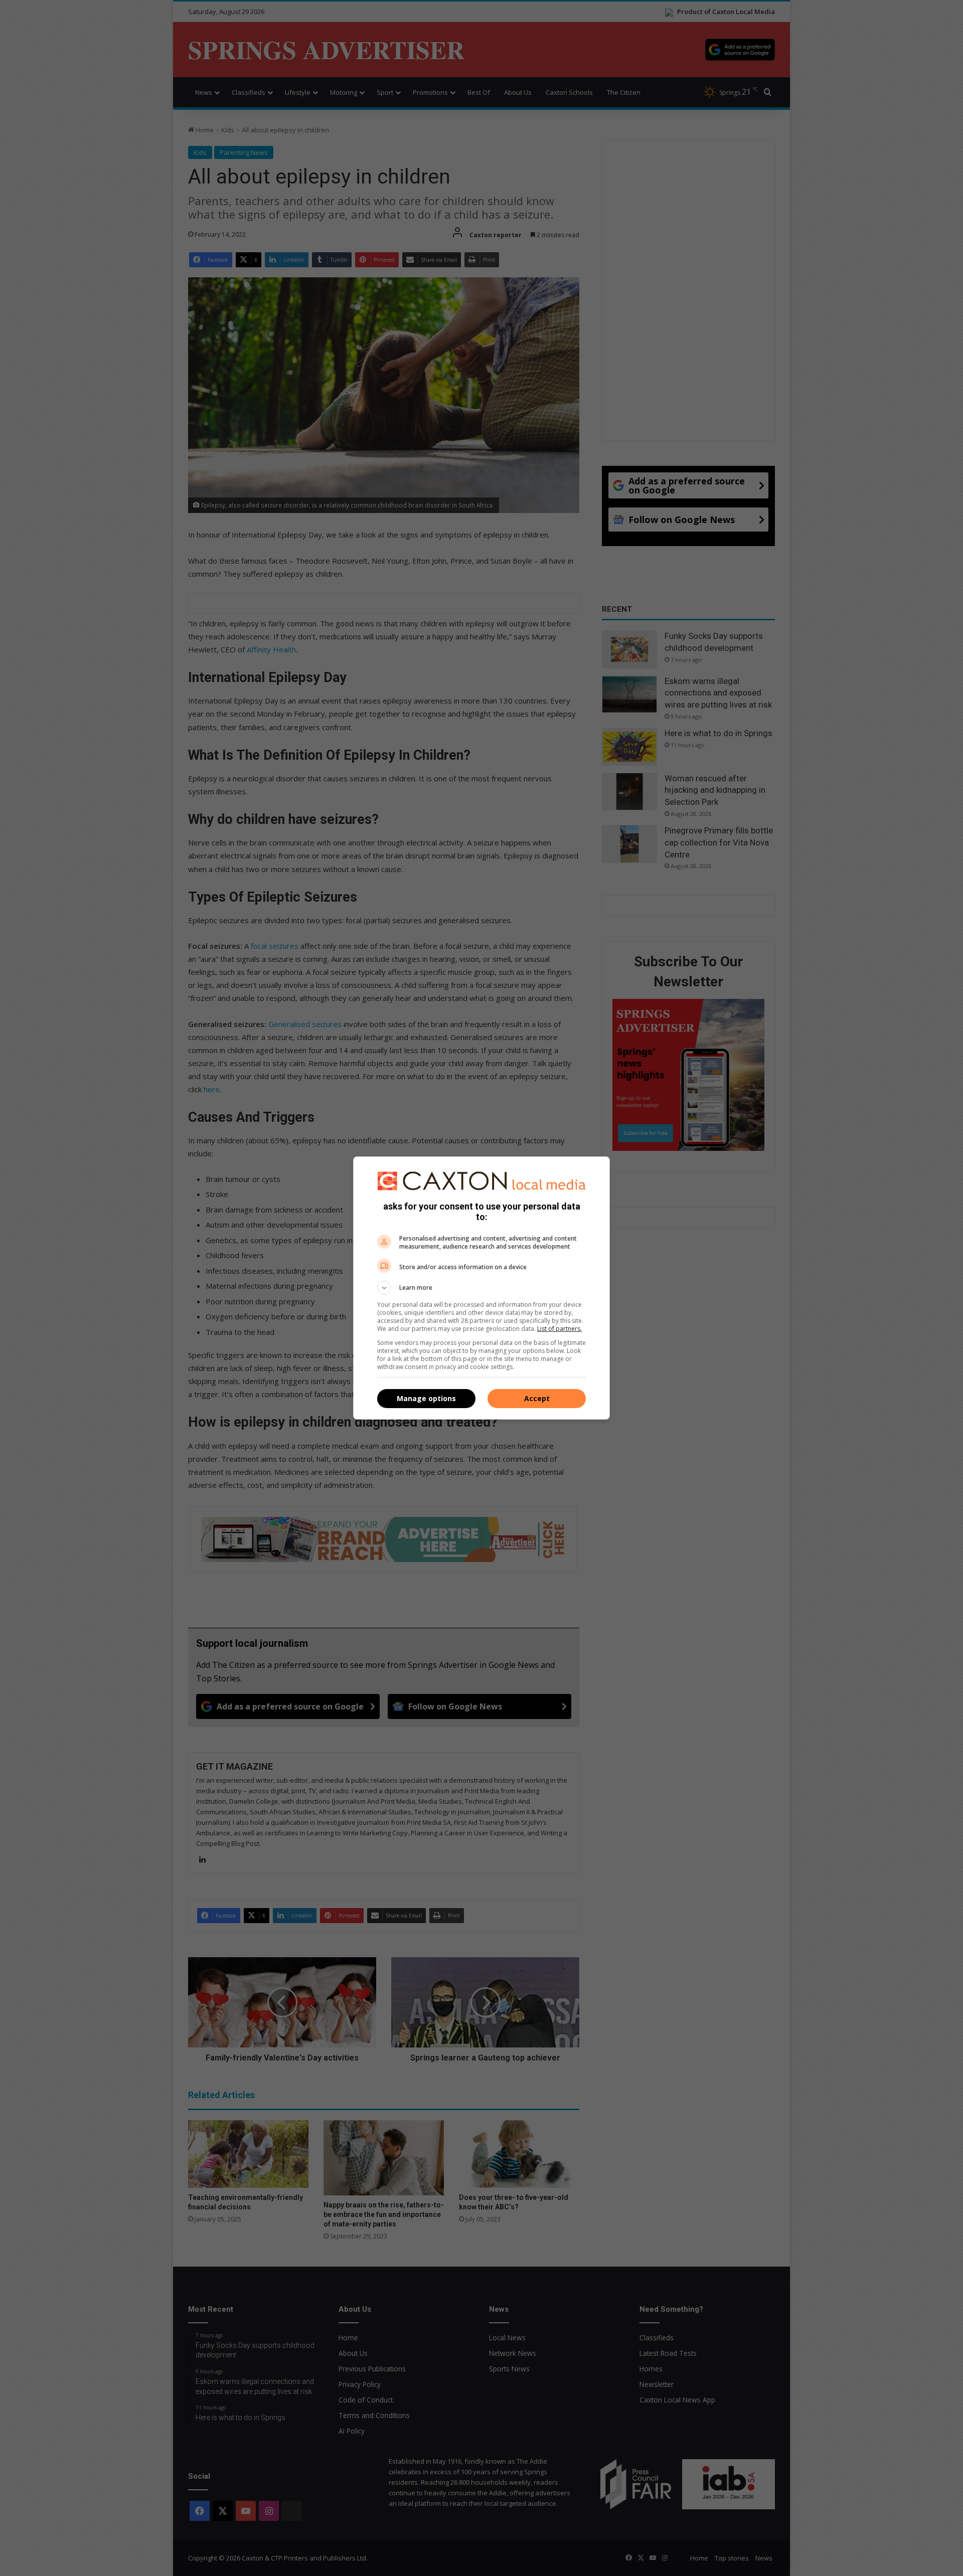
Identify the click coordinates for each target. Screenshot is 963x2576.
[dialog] (481, 1288)
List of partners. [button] (559, 1329)
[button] (481, 1288)
